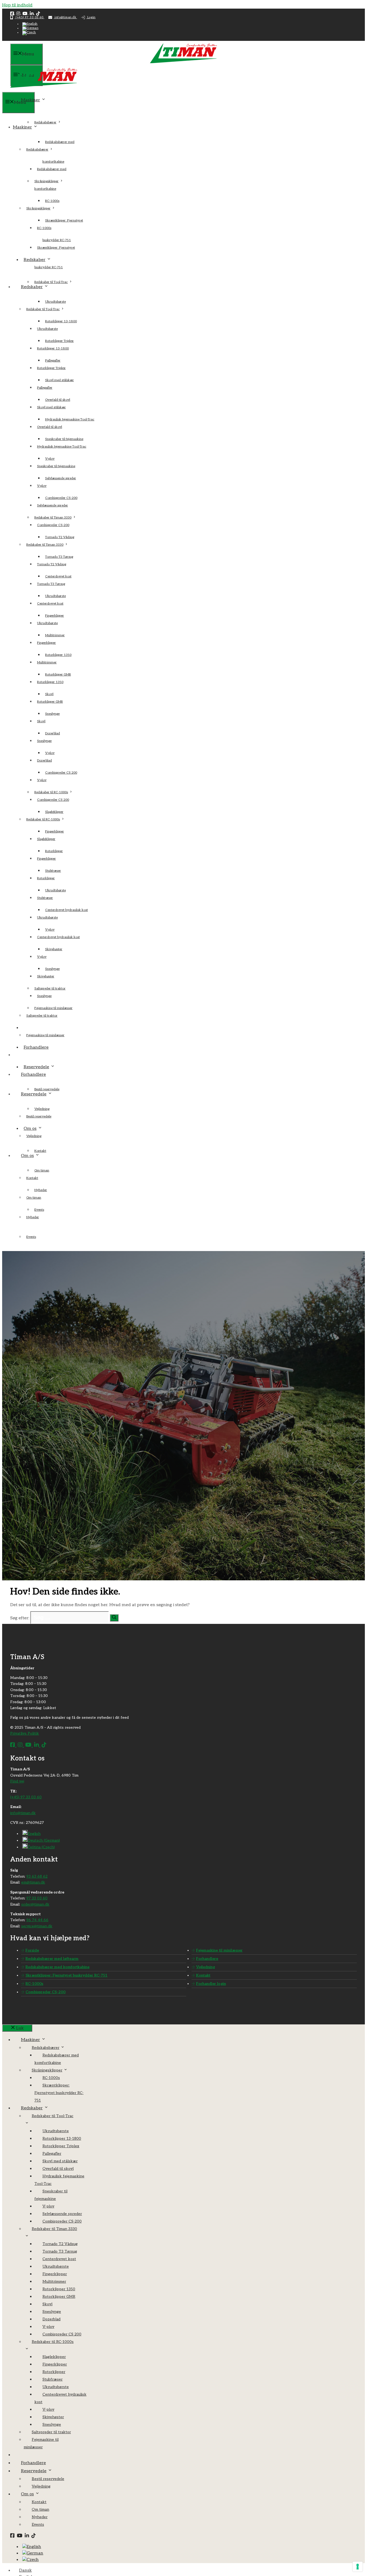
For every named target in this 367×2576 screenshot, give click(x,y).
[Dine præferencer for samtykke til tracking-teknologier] (358, 2567)
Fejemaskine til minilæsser (45, 1035)
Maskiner (30, 100)
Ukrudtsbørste (55, 302)
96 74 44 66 (37, 1920)
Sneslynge (52, 714)
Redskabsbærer (45, 122)
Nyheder (33, 1217)
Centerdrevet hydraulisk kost (66, 910)
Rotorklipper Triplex (51, 368)
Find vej (17, 1781)
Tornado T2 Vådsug (60, 537)
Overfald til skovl (50, 427)
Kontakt (40, 1151)
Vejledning (34, 1136)
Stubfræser (45, 898)
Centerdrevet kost (50, 604)
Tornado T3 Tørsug (51, 584)
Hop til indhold (17, 5)
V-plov (42, 486)
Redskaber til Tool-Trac (51, 282)
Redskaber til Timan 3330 (45, 545)
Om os (30, 1129)
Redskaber (35, 260)
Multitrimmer (47, 662)
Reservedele (36, 1067)
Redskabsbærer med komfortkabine (57, 1967)
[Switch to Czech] (29, 32)
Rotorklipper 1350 (50, 682)
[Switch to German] (30, 28)
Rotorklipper (46, 878)
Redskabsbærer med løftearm (52, 1959)
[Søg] (114, 1618)
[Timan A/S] (44, 89)
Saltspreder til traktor (42, 1016)
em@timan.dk (33, 1882)
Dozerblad (44, 761)
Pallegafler (45, 388)
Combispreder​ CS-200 (53, 525)
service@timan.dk (37, 1926)
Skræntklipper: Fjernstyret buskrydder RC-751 (66, 1975)
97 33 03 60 (37, 1898)
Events (31, 1237)
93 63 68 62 (37, 1876)
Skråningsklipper (38, 208)
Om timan (42, 1171)
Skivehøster (54, 949)
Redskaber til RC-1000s (43, 819)
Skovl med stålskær (60, 380)
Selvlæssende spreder (61, 478)
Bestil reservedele (47, 1089)
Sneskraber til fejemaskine (56, 466)
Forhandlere (36, 1047)
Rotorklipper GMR (50, 702)
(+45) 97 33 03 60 (30, 17)
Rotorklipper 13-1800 (61, 321)
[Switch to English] (30, 24)
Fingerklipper (46, 643)
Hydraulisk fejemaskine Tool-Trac (70, 419)
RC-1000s (52, 201)
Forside (32, 1950)
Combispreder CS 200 (61, 773)
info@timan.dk (65, 17)
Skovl (41, 721)
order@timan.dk (35, 1904)
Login (91, 17)
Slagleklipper (54, 812)
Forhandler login (211, 1984)
